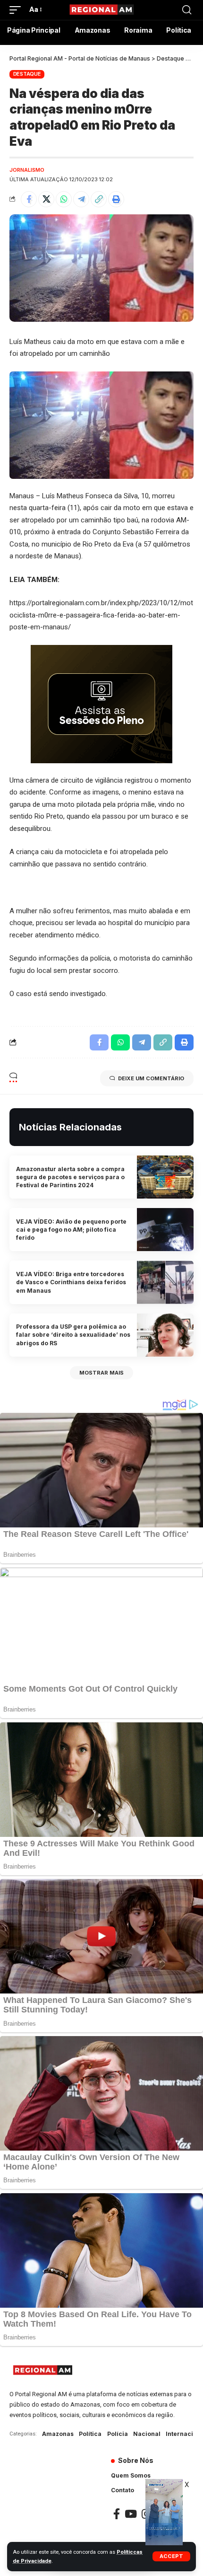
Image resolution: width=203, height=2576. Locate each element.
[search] (187, 10)
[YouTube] (131, 2514)
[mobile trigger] (17, 10)
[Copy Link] (99, 199)
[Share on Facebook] (29, 199)
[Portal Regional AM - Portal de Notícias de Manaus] (101, 10)
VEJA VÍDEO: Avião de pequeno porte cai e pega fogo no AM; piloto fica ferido (71, 1230)
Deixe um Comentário (151, 1078)
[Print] (116, 199)
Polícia (118, 2434)
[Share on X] (46, 199)
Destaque (27, 74)
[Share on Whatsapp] (64, 199)
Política (90, 2434)
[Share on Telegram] (81, 199)
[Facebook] (117, 2514)
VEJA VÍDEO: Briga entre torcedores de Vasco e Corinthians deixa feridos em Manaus (71, 1282)
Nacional (147, 2434)
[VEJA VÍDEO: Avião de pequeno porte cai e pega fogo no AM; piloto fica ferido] (165, 1230)
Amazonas (58, 2434)
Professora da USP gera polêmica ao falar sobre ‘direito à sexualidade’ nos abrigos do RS (73, 1335)
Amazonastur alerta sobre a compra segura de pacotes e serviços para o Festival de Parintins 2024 (70, 1177)
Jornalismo (27, 170)
